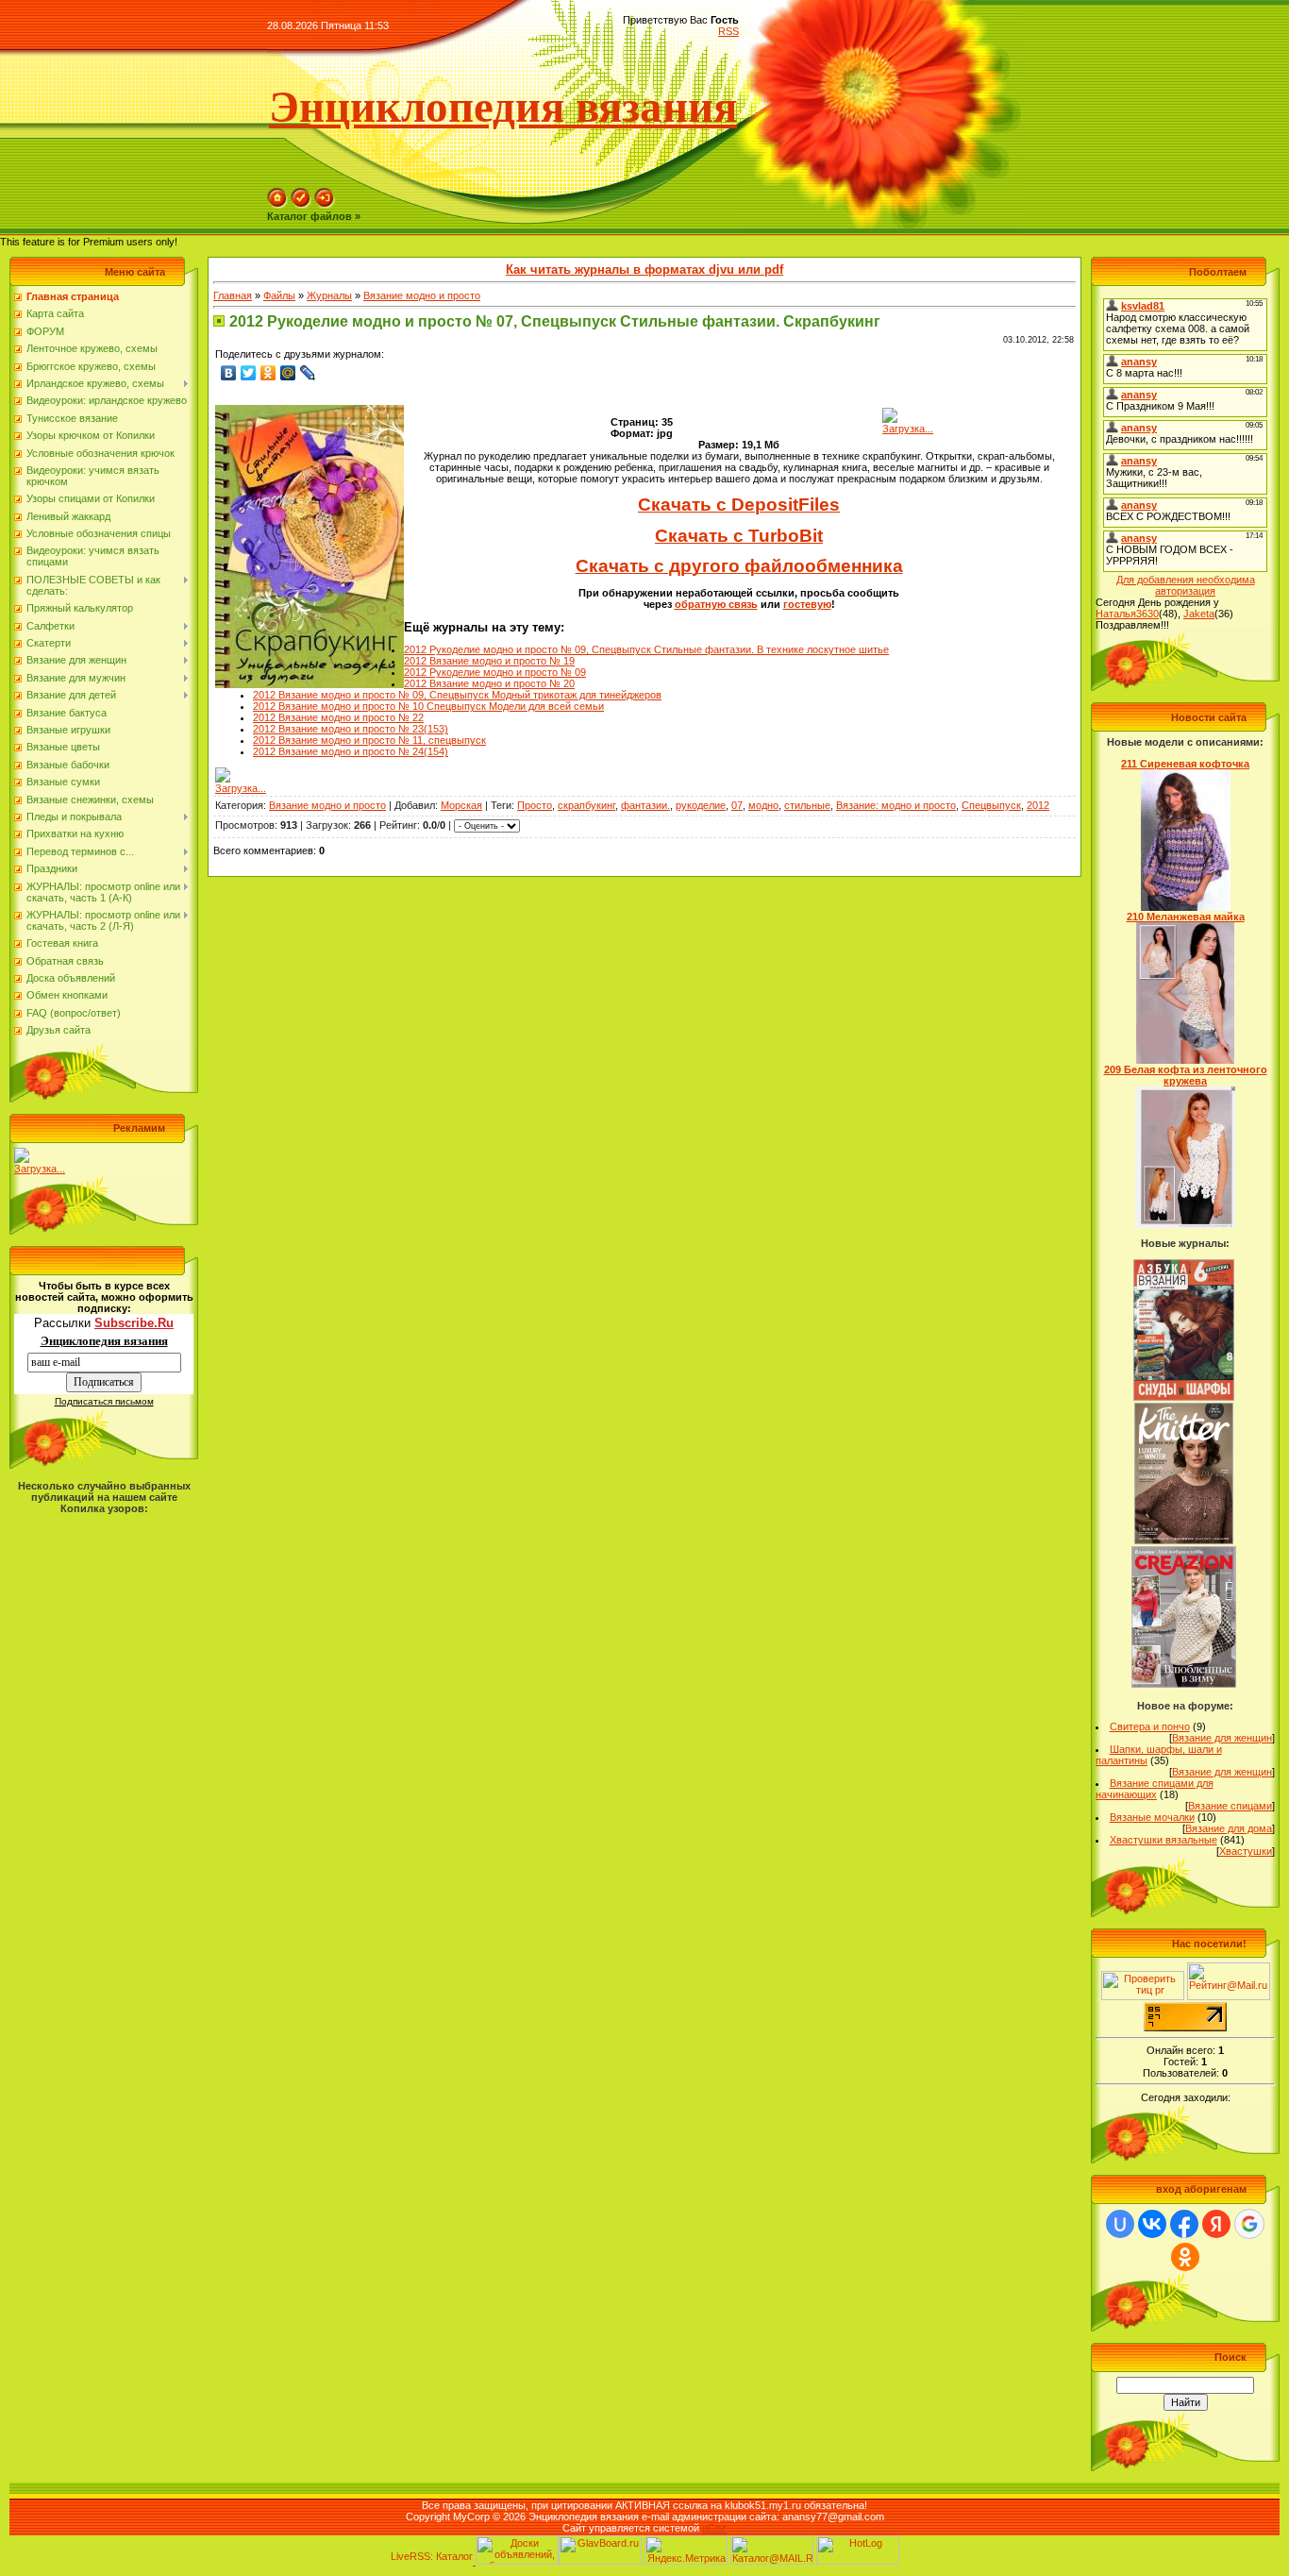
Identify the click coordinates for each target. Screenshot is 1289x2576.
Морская (461, 805)
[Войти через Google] (1249, 2224)
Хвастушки (1246, 1851)
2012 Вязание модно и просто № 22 (338, 717)
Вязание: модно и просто (896, 805)
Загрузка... (40, 1169)
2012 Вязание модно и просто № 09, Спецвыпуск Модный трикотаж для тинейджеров (457, 695)
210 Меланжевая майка (1186, 917)
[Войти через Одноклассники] (1185, 2257)
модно (763, 805)
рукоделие (701, 805)
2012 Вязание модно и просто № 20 (489, 683)
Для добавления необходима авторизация (1186, 585)
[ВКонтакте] (229, 373)
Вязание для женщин (1222, 1738)
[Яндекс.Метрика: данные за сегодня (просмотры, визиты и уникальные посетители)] (686, 2550)
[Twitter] (249, 373)
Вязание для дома (1229, 1828)
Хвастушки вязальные (1163, 1840)
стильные (807, 805)
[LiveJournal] (308, 373)
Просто (535, 805)
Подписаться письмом (104, 1401)
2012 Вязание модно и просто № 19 (489, 661)
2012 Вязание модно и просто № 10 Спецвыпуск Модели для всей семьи (428, 706)
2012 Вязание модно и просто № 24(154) (351, 751)
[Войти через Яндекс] (1216, 2224)
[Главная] (277, 205)
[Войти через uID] (1120, 2224)
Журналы (329, 295)
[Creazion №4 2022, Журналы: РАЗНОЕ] (1184, 1684)
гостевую (807, 604)
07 (737, 805)
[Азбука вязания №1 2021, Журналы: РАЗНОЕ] (1183, 1397)
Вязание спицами (1230, 1806)
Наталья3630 (1127, 614)
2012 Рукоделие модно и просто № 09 (495, 672)
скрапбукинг (586, 805)
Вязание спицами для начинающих (1155, 1789)
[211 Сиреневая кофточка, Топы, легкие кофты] (1186, 907)
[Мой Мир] (288, 373)
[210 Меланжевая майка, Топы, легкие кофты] (1186, 1060)
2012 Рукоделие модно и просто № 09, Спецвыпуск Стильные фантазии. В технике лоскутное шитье (646, 649)
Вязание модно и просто (422, 295)
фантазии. (645, 805)
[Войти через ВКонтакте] (1152, 2224)
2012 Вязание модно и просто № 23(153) (351, 729)
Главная (233, 295)
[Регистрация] (301, 205)
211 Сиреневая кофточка (1185, 764)
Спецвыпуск (991, 805)
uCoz (714, 2528)
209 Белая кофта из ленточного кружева (1186, 1075)
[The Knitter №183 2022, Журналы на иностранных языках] (1184, 1541)
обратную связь (716, 604)
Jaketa (1199, 614)
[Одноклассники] (268, 373)
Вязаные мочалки (1152, 1817)
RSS (728, 31)
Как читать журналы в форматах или (644, 269)
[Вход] (325, 205)
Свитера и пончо (1150, 1726)
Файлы (279, 295)
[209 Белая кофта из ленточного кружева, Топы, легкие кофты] (1185, 1224)
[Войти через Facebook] (1184, 2224)
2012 (1038, 805)
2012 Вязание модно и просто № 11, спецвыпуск (369, 740)
